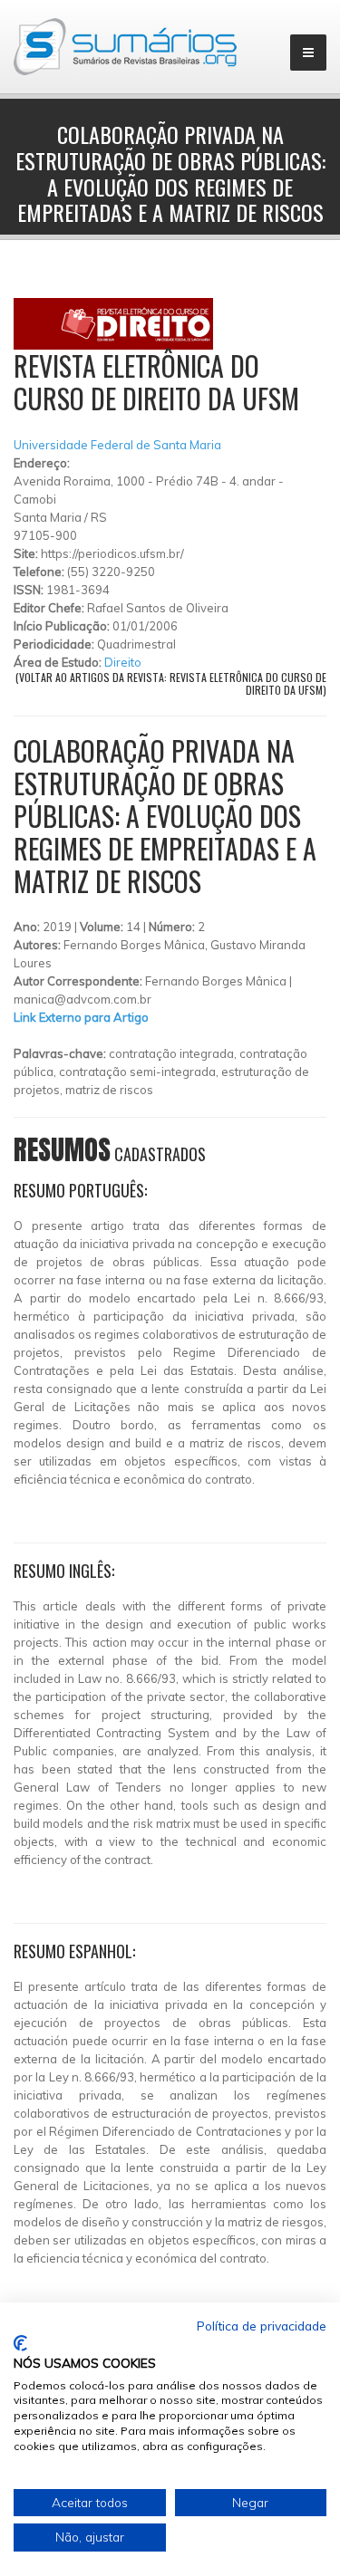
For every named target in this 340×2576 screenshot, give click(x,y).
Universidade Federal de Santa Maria (117, 445)
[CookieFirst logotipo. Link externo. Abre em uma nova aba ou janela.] (20, 2343)
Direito (123, 662)
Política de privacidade (262, 2326)
